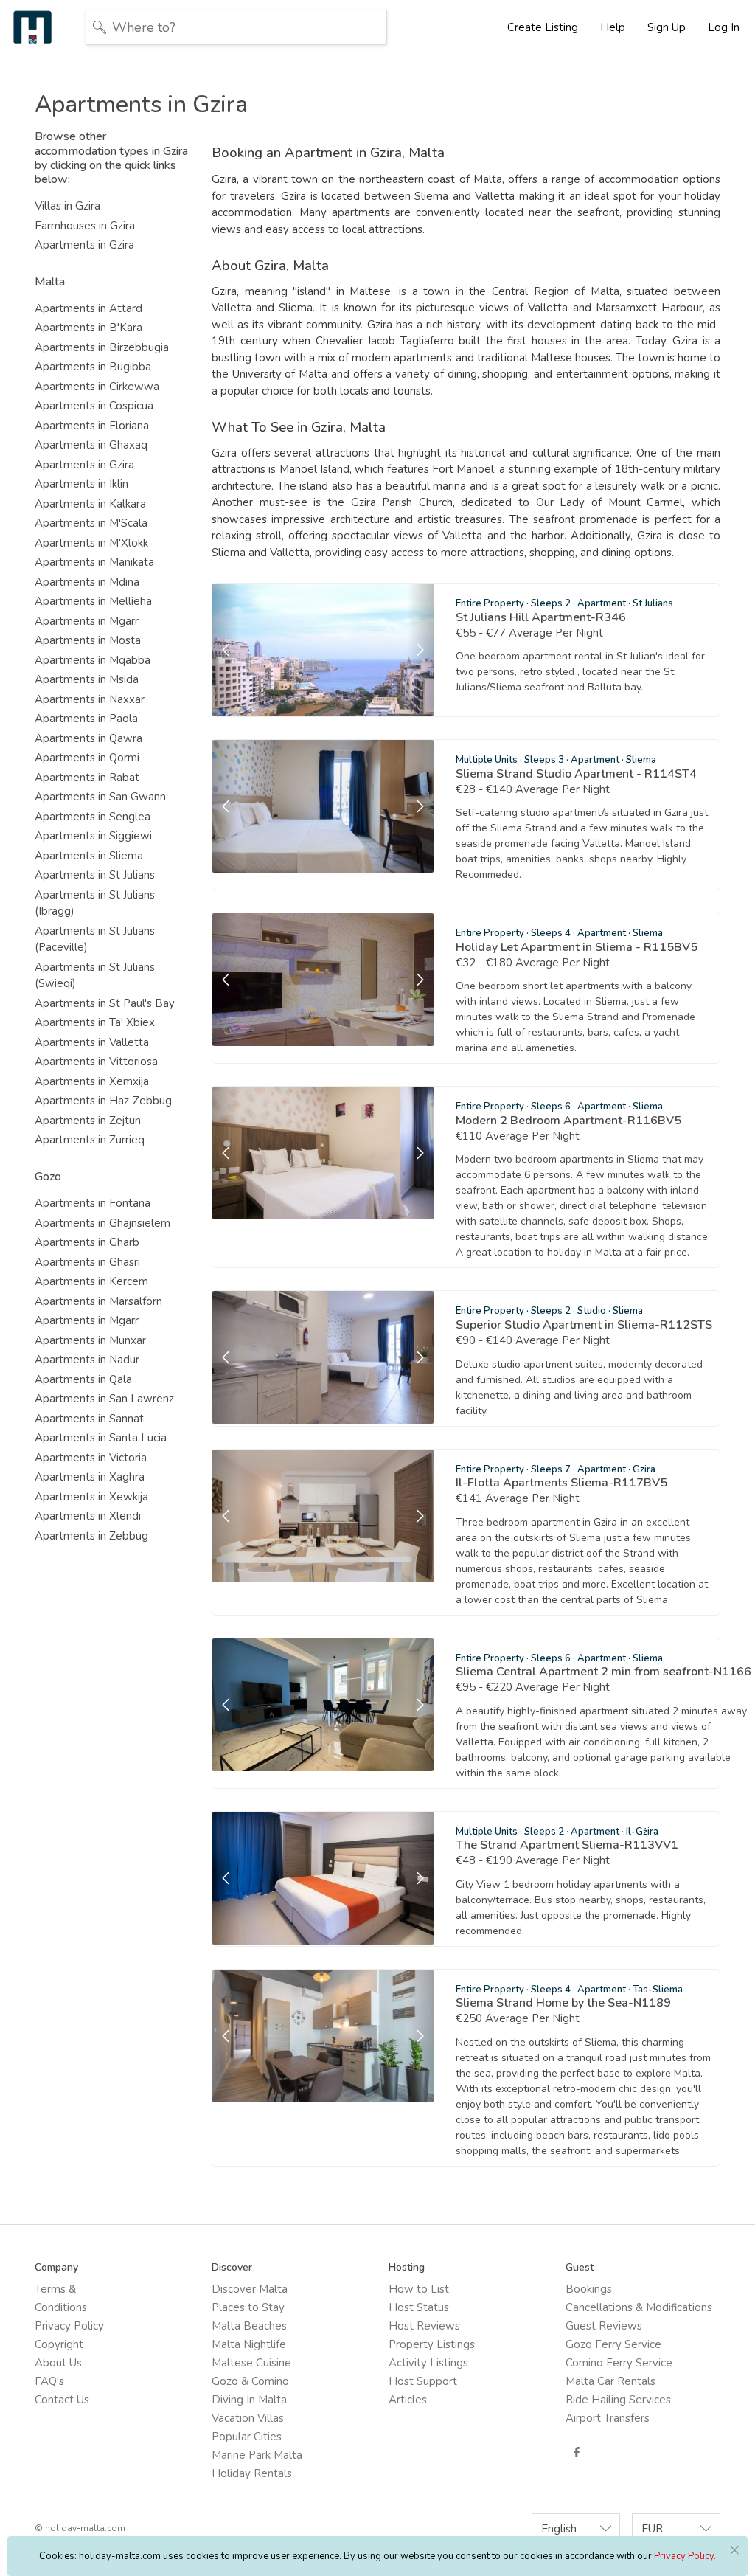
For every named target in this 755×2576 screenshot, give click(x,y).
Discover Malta (250, 2289)
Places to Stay (248, 2307)
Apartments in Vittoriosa (96, 1062)
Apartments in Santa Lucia (101, 1438)
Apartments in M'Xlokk (91, 543)
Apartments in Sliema (89, 856)
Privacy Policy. (685, 2556)
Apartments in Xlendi (88, 1516)
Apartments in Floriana (92, 426)
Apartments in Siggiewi (93, 836)
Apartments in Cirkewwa (97, 387)
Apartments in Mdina (87, 582)
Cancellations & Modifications (639, 2307)
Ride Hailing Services (618, 2400)
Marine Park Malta (257, 2455)
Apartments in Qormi (87, 758)
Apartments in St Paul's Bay (105, 1003)
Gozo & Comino (250, 2381)
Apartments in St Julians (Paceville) (95, 939)
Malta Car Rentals (610, 2381)
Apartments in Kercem (91, 1281)
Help (613, 27)
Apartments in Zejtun (88, 1121)
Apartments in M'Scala (91, 523)
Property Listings (432, 2344)
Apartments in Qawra (88, 738)
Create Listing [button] (543, 27)
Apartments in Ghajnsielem (102, 1223)
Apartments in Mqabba (93, 660)
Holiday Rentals (252, 2473)
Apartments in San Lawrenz (104, 1399)
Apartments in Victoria (91, 1458)
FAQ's (49, 2381)
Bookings (589, 2289)
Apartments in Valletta (92, 1042)
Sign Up (667, 27)
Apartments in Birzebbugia (102, 347)
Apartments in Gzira (84, 245)
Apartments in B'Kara (88, 328)
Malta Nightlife (249, 2344)
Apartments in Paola (86, 719)
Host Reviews (424, 2326)
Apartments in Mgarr (87, 621)
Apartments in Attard (88, 308)
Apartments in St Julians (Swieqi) (95, 976)
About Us (58, 2363)
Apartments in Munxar (90, 1340)
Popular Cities (247, 2437)
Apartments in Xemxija (92, 1081)
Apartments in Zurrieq (90, 1140)
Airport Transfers (608, 2418)
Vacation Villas (248, 2418)
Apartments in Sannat (89, 1419)
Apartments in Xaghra (90, 1477)
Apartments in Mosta (88, 640)
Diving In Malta (249, 2400)
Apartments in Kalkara (90, 504)
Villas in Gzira (67, 206)
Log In (724, 27)
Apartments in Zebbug (91, 1536)
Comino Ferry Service (619, 2363)
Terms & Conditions (61, 2298)
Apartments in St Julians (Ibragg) (95, 903)
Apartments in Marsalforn (98, 1301)
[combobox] (576, 2528)
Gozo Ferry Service (613, 2344)
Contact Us (62, 2400)
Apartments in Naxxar (90, 699)
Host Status (419, 2307)
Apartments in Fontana (93, 1203)
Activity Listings (428, 2363)
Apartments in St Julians (95, 875)
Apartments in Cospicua (94, 406)
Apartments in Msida (87, 679)
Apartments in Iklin (81, 484)
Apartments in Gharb (87, 1242)
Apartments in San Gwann (100, 797)
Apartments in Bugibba (93, 367)
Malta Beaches (249, 2326)
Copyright (59, 2344)
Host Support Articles (423, 2390)
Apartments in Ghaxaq (91, 445)
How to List (419, 2289)
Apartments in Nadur (87, 1360)
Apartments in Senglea (93, 817)
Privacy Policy (69, 2326)
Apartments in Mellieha (93, 601)
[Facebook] (577, 2452)
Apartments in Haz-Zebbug (103, 1101)
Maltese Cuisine (251, 2363)
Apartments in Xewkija (91, 1497)
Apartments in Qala (83, 1379)
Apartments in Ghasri (87, 1262)
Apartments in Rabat (87, 778)
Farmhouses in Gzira (85, 226)
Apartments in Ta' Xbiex (95, 1022)
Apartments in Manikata (94, 562)
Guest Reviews (604, 2326)
